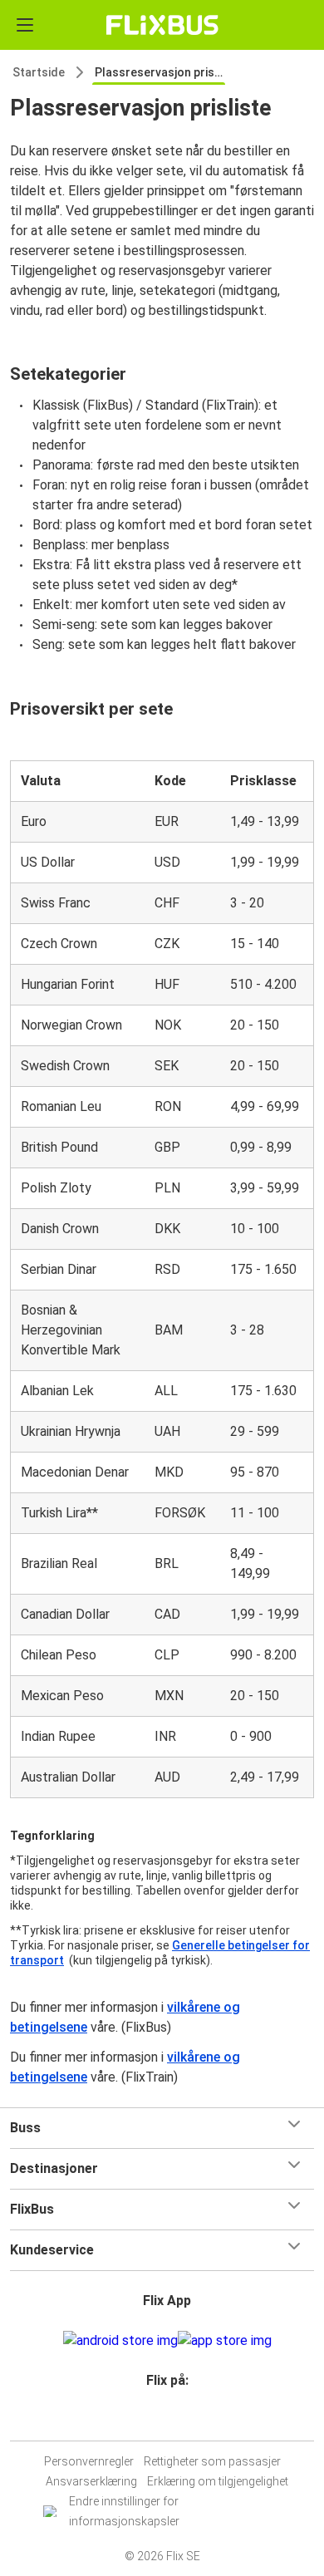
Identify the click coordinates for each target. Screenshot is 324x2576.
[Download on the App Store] (225, 2341)
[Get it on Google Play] (120, 2341)
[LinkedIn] (169, 2420)
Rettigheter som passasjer (212, 2461)
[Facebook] (155, 2420)
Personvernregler (89, 2461)
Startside (39, 72)
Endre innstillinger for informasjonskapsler (124, 2511)
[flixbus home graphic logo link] (162, 25)
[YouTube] (164, 2420)
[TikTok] (179, 2420)
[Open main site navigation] (25, 25)
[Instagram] (160, 2420)
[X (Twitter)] (174, 2420)
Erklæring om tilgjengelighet (218, 2481)
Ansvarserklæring (91, 2481)
